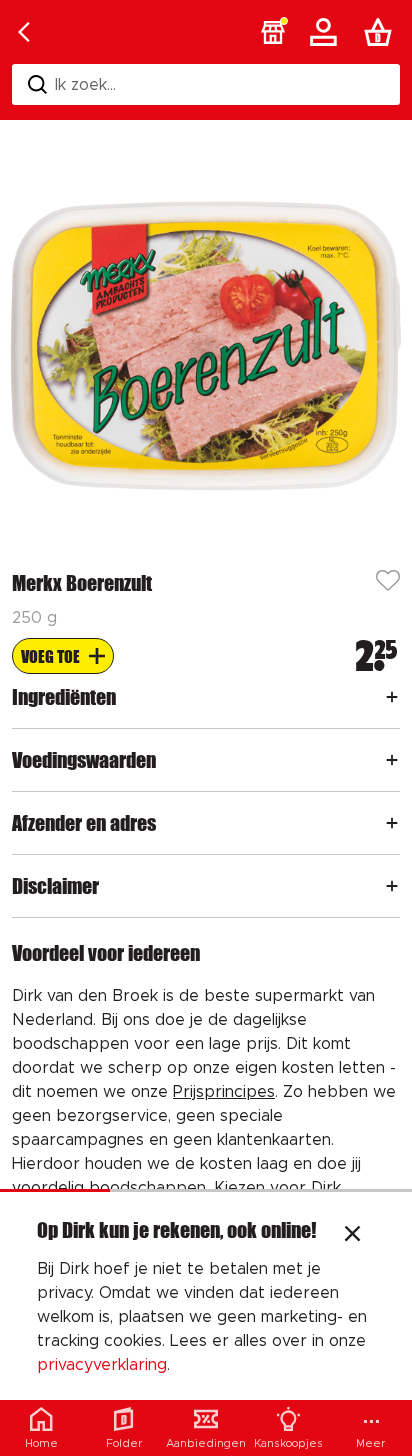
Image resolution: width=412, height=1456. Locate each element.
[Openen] (392, 697)
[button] (273, 32)
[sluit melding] (352, 1236)
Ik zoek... (85, 85)
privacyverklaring (102, 1365)
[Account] (327, 32)
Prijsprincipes (224, 1092)
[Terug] (24, 32)
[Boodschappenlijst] (382, 32)
